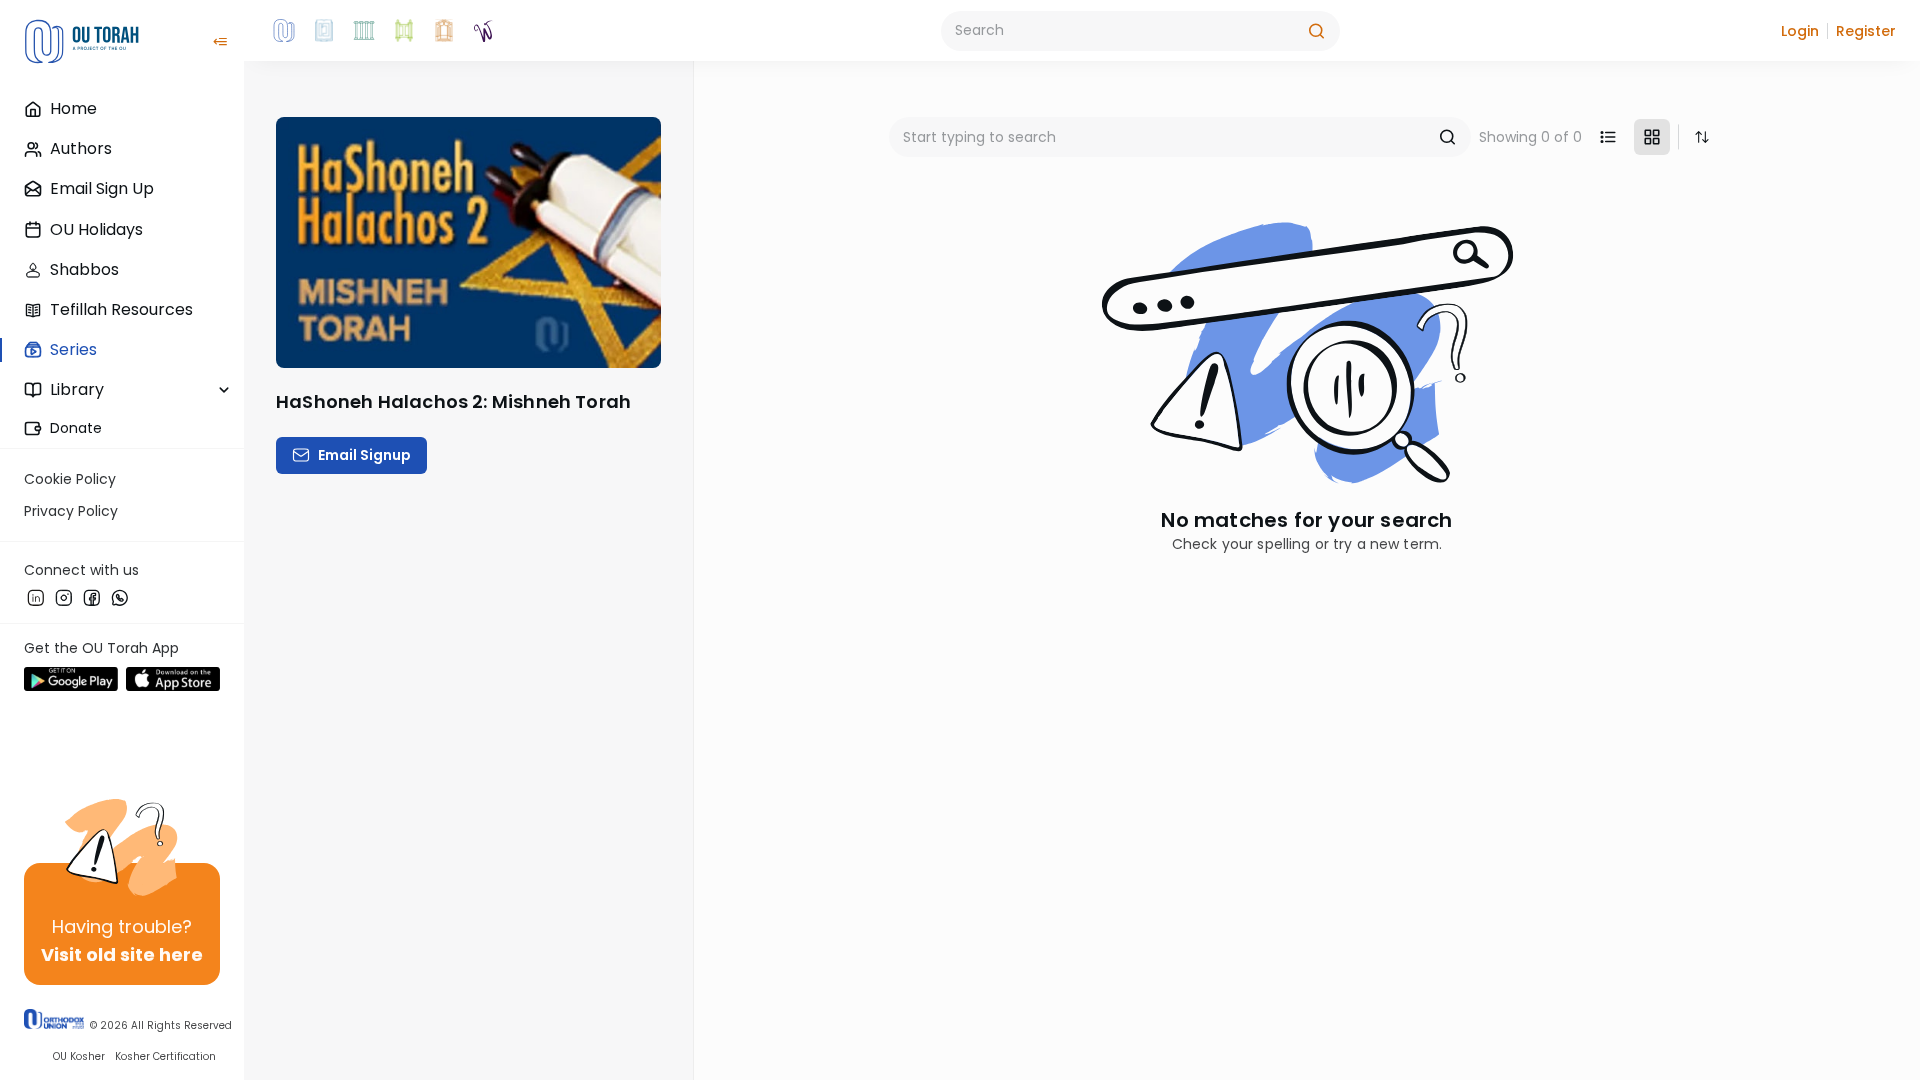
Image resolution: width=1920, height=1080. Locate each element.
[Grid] (1652, 137)
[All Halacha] (364, 31)
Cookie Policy (70, 479)
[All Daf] (444, 31)
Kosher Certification (165, 1056)
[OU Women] (484, 31)
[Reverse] (1702, 137)
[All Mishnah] (324, 31)
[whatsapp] (120, 597)
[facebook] (92, 597)
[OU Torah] (284, 31)
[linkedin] (36, 597)
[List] (1608, 137)
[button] (1800, 31)
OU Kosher (79, 1056)
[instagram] (64, 597)
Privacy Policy (71, 511)
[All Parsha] (404, 31)
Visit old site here (122, 954)
